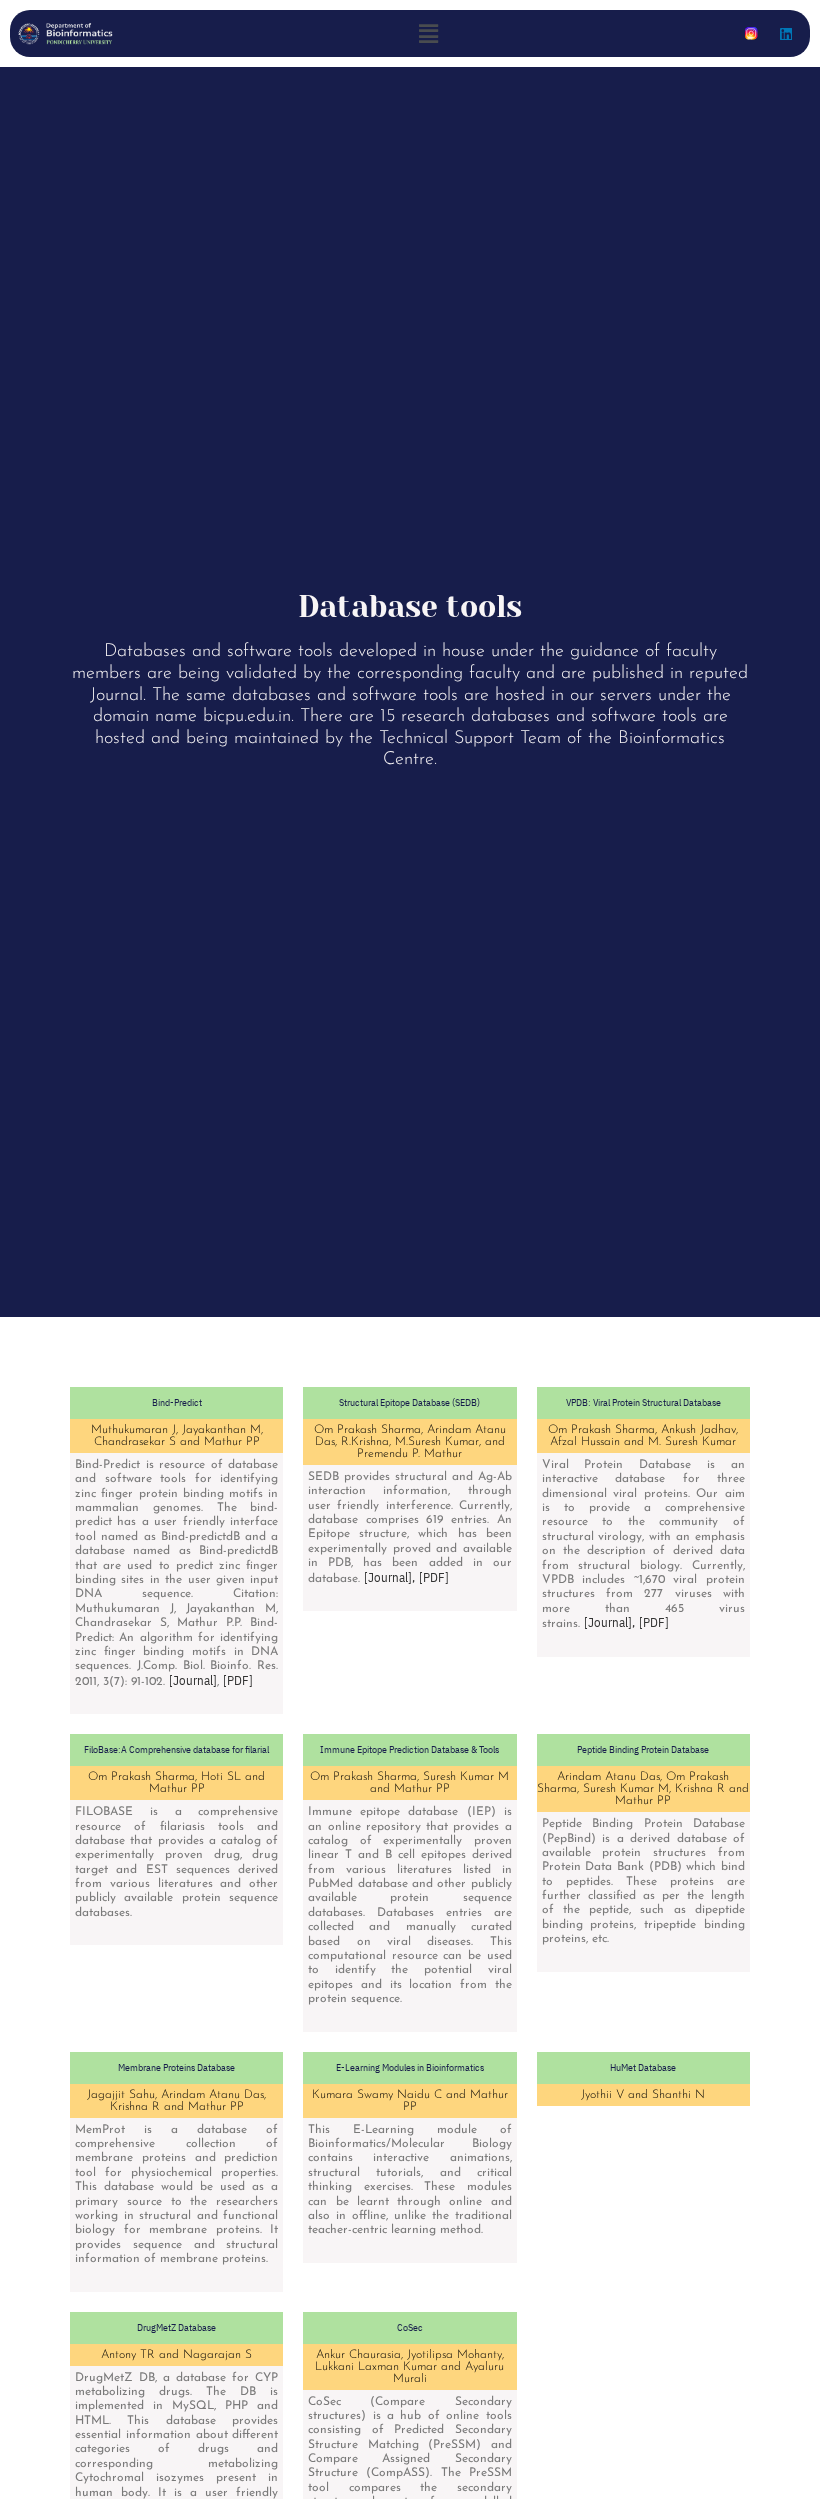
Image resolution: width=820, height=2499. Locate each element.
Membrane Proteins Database (176, 2067)
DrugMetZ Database (176, 2327)
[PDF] (238, 1680)
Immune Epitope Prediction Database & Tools (409, 1749)
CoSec (410, 2327)
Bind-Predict (177, 1402)
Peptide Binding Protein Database (643, 1749)
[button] (429, 33)
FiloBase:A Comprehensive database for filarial (176, 1749)
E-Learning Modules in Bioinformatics (410, 2067)
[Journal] (193, 1680)
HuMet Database (643, 2067)
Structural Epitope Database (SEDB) (409, 1402)
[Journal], (389, 1577)
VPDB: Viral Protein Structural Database (643, 1402)
